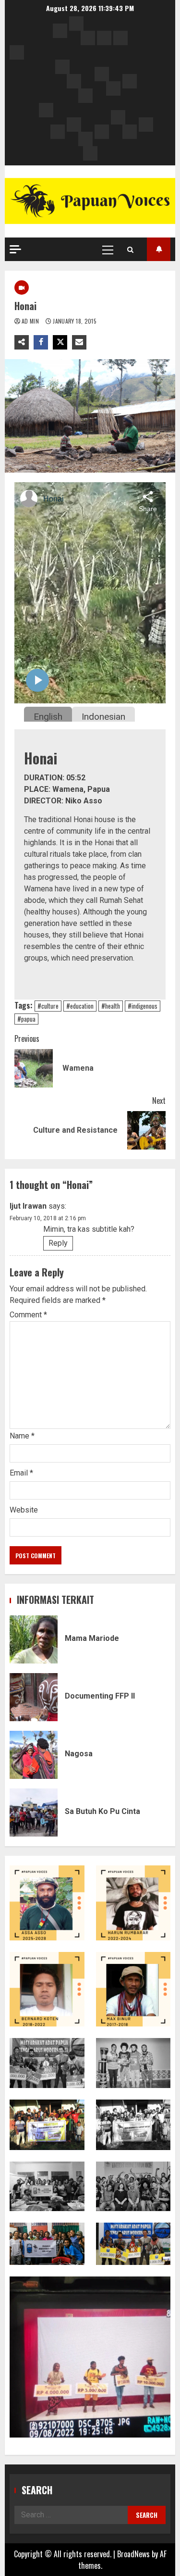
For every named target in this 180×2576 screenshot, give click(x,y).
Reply (58, 1243)
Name (22, 1436)
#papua (26, 1019)
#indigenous (143, 1006)
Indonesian (103, 717)
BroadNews (133, 2554)
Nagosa (34, 1755)
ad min (31, 321)
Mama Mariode (34, 1639)
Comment (28, 1315)
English (48, 717)
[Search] (130, 250)
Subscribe (159, 249)
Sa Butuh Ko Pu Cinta (34, 1813)
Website (24, 1510)
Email (21, 1473)
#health (111, 1006)
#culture (48, 1006)
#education (80, 1006)
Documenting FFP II (34, 1697)
